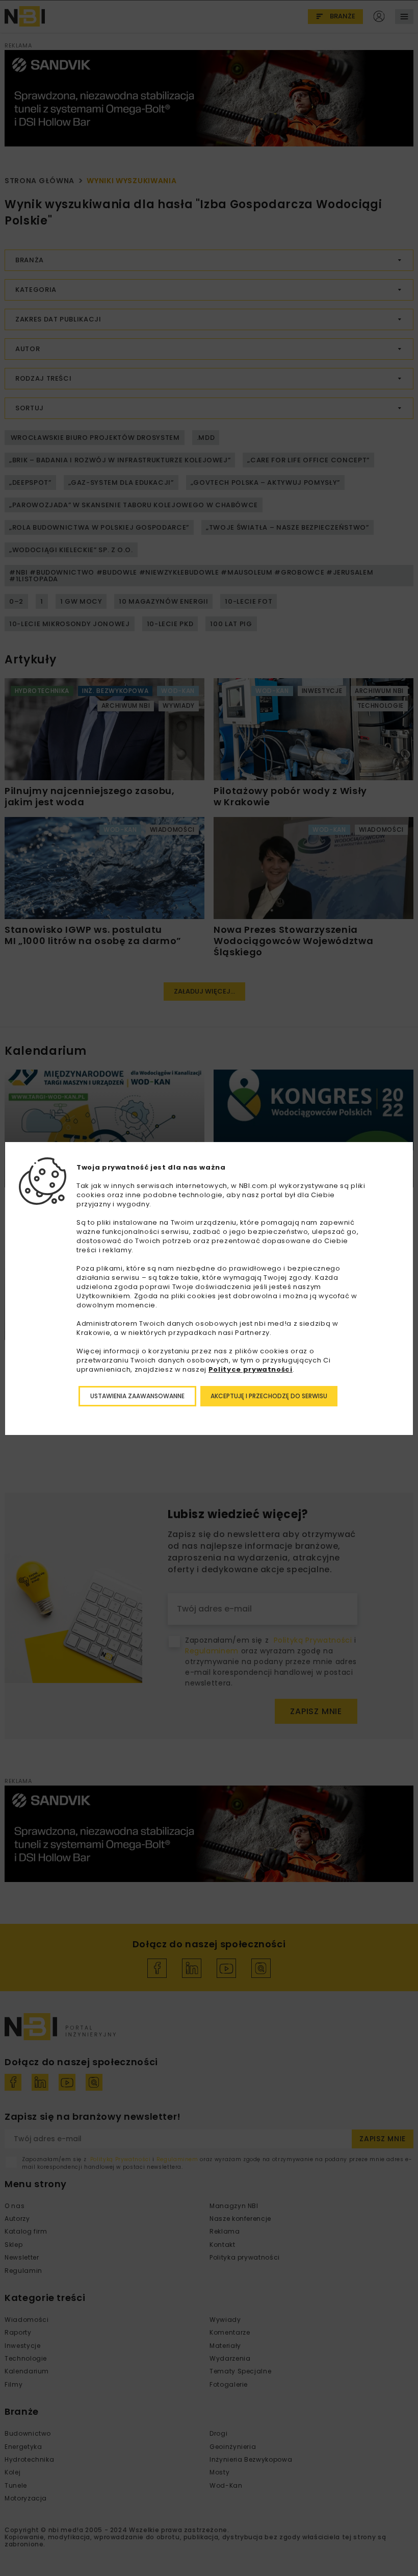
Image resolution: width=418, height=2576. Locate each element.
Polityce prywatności (251, 1369)
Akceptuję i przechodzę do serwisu (269, 1396)
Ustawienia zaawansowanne (137, 1396)
